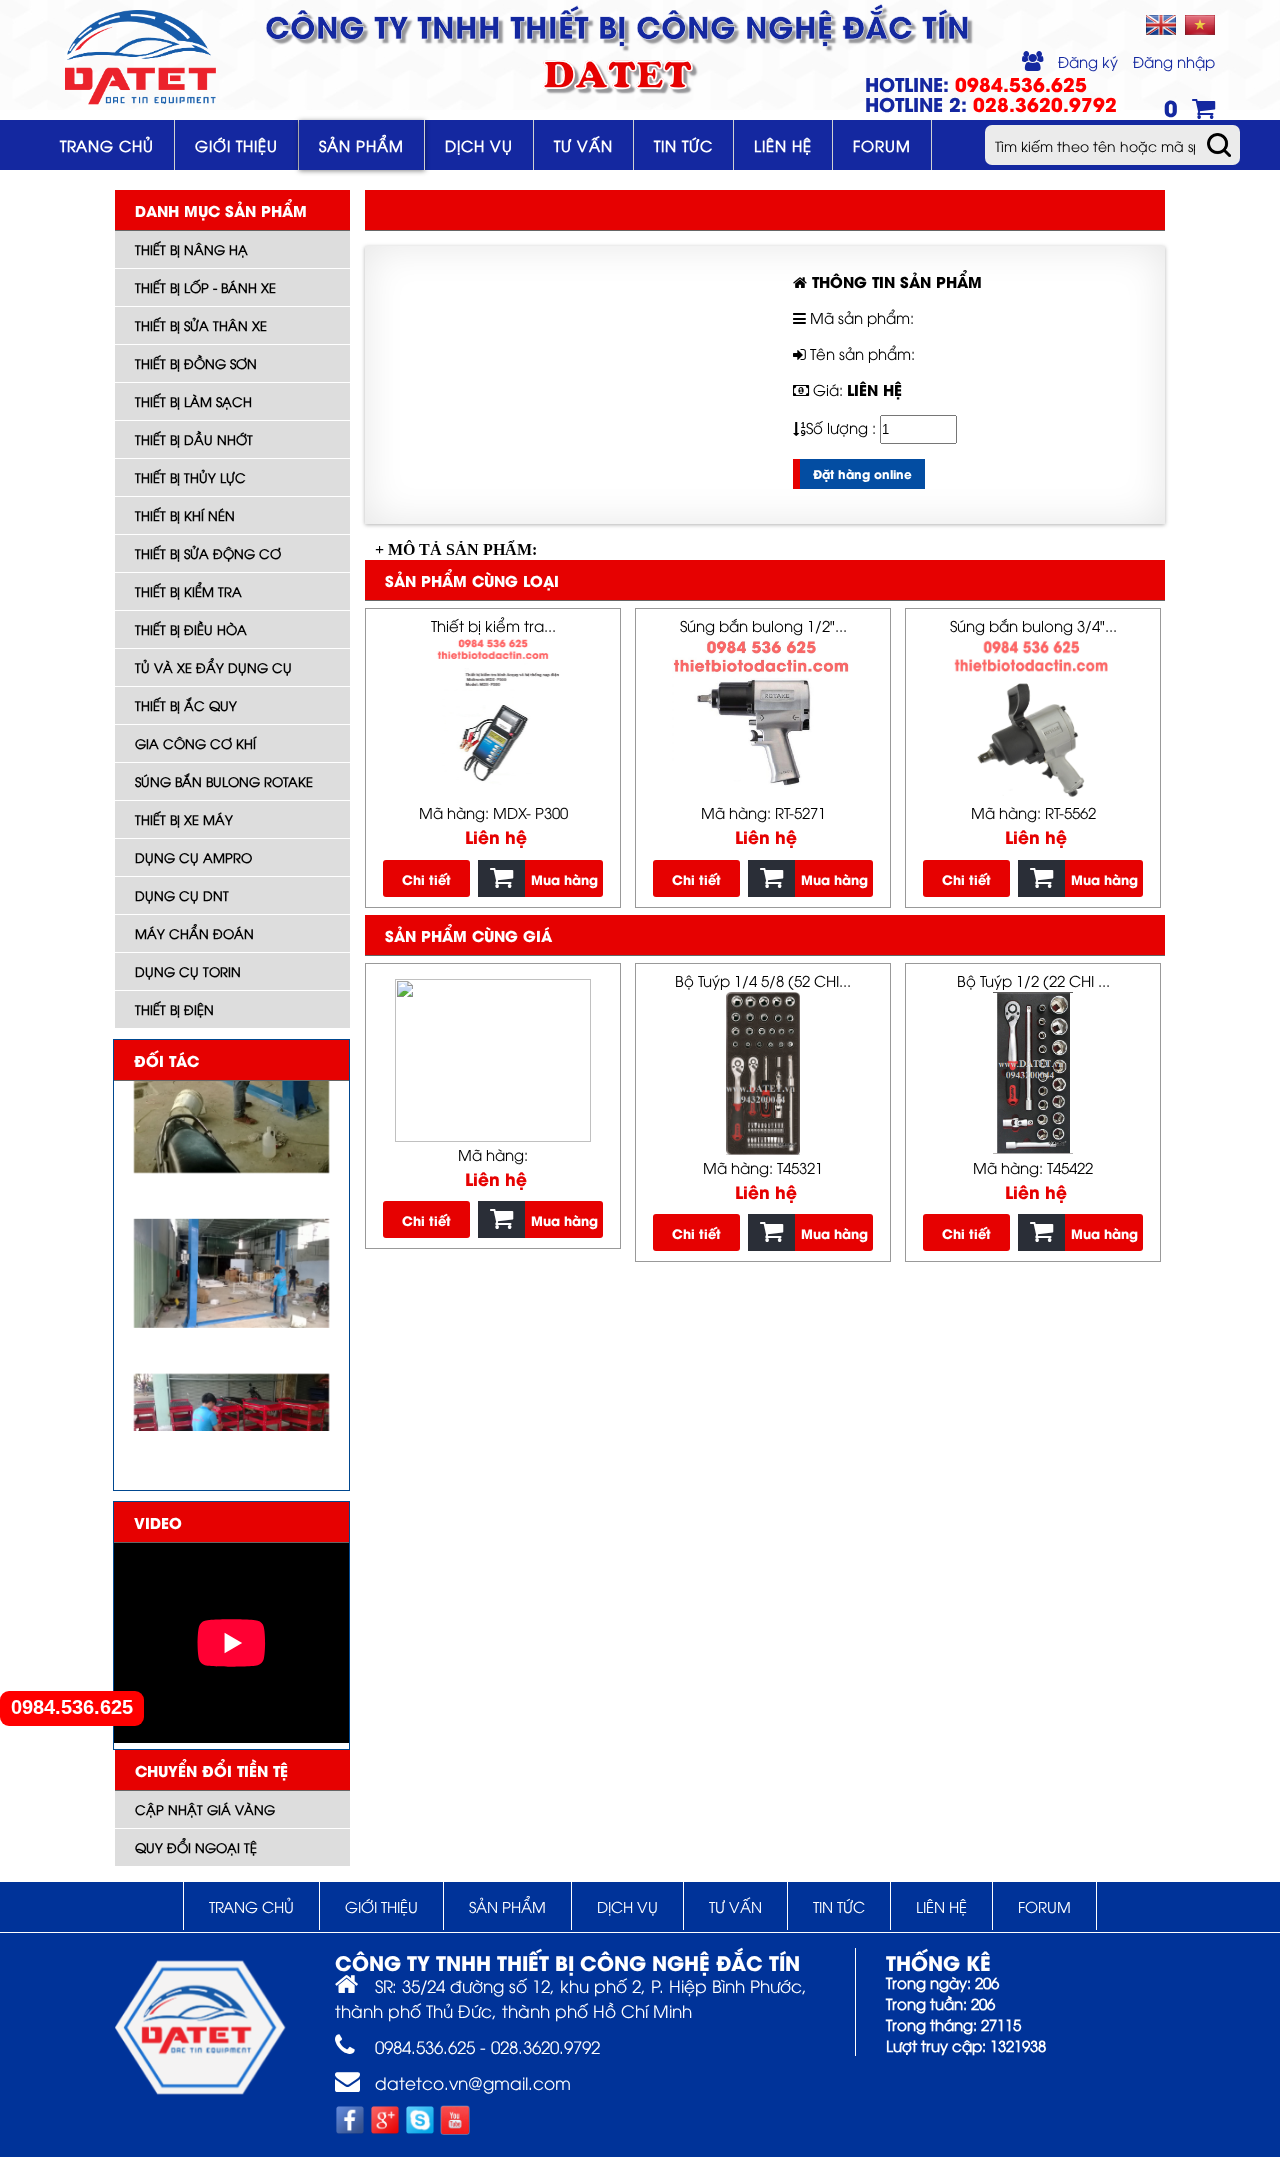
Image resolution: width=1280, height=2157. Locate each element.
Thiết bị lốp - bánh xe (205, 287)
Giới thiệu (236, 145)
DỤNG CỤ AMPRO (193, 857)
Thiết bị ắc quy (186, 705)
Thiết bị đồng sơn (196, 363)
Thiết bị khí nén (185, 515)
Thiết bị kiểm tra (188, 591)
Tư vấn (583, 145)
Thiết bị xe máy (184, 819)
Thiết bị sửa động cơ (208, 553)
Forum (882, 145)
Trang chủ (107, 145)
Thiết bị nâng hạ (191, 249)
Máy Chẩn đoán (194, 933)
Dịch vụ (479, 145)
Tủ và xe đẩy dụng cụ (213, 667)
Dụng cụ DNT (182, 895)
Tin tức (683, 145)
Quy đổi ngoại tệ (196, 1847)
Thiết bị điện (174, 1009)
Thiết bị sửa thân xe (201, 325)
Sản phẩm (361, 145)
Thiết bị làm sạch (193, 401)
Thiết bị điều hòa (191, 629)
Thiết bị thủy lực (190, 477)
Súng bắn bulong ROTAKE (224, 781)
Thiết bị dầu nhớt (194, 439)
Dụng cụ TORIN (188, 971)
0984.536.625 (72, 1707)
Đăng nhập (1174, 61)
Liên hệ (783, 145)
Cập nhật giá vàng (205, 1809)
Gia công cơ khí (195, 743)
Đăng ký (1088, 61)
